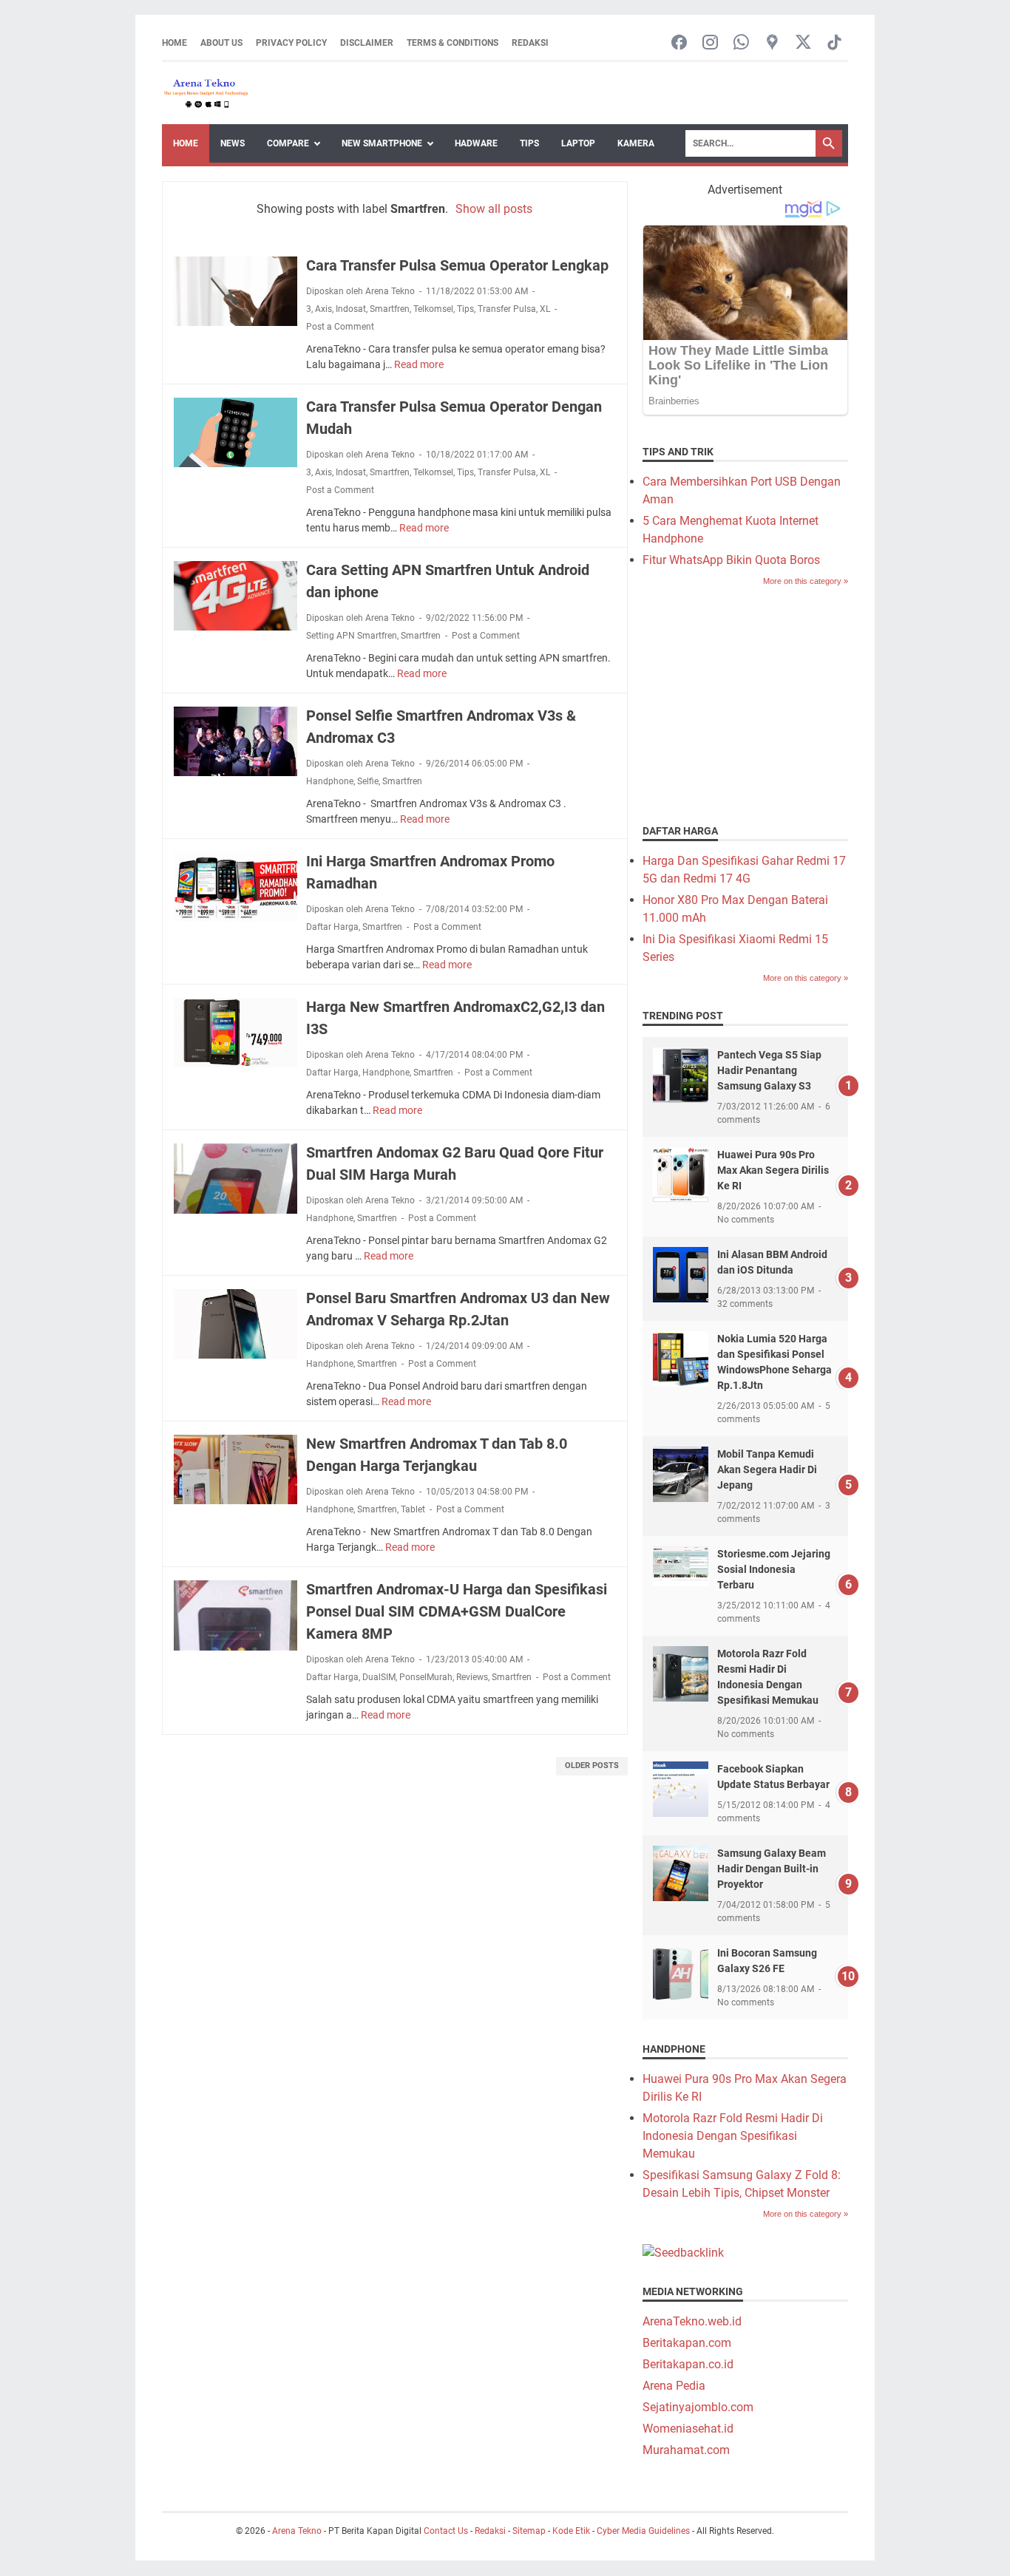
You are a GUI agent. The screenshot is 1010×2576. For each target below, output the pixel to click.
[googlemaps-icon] (772, 43)
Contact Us (446, 2531)
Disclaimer (367, 43)
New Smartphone (382, 143)
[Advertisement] (753, 704)
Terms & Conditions (453, 43)
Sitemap (529, 2531)
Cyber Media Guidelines (643, 2531)
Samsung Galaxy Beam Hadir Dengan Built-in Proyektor (772, 1869)
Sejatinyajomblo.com (698, 2407)
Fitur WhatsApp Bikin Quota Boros (731, 560)
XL (545, 309)
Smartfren (390, 309)
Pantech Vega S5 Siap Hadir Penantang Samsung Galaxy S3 (769, 1070)
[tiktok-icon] (834, 43)
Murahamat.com (686, 2450)
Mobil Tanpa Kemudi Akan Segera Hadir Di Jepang (767, 1469)
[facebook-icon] (679, 43)
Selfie (368, 781)
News (233, 143)
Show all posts (494, 209)
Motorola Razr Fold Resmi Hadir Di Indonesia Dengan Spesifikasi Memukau (733, 2136)
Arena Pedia (674, 2386)
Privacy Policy (291, 43)
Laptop (578, 143)
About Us (221, 43)
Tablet (413, 1509)
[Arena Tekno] (206, 93)
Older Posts (592, 1766)
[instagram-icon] (710, 43)
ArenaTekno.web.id (692, 2321)
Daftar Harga (332, 927)
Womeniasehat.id (688, 2429)
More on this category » (806, 581)
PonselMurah (426, 1677)
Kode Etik (571, 2531)
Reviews (472, 1677)
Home (174, 43)
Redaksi (530, 43)
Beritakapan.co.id (688, 2364)
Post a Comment (340, 327)
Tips (529, 143)
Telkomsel (433, 309)
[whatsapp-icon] (741, 43)
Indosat (351, 309)
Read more (419, 364)
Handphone (330, 781)
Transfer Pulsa (507, 309)
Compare (288, 143)
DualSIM (379, 1677)
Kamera (636, 143)
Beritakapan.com (687, 2343)
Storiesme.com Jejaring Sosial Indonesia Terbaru (774, 1569)
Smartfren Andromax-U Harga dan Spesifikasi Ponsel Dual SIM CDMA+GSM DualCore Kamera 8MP (457, 1611)
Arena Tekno (297, 2531)
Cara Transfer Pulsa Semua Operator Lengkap (457, 265)
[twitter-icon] (803, 43)
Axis (323, 309)
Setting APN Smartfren (352, 636)
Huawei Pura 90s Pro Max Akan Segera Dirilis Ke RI (773, 1170)
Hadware (476, 143)
